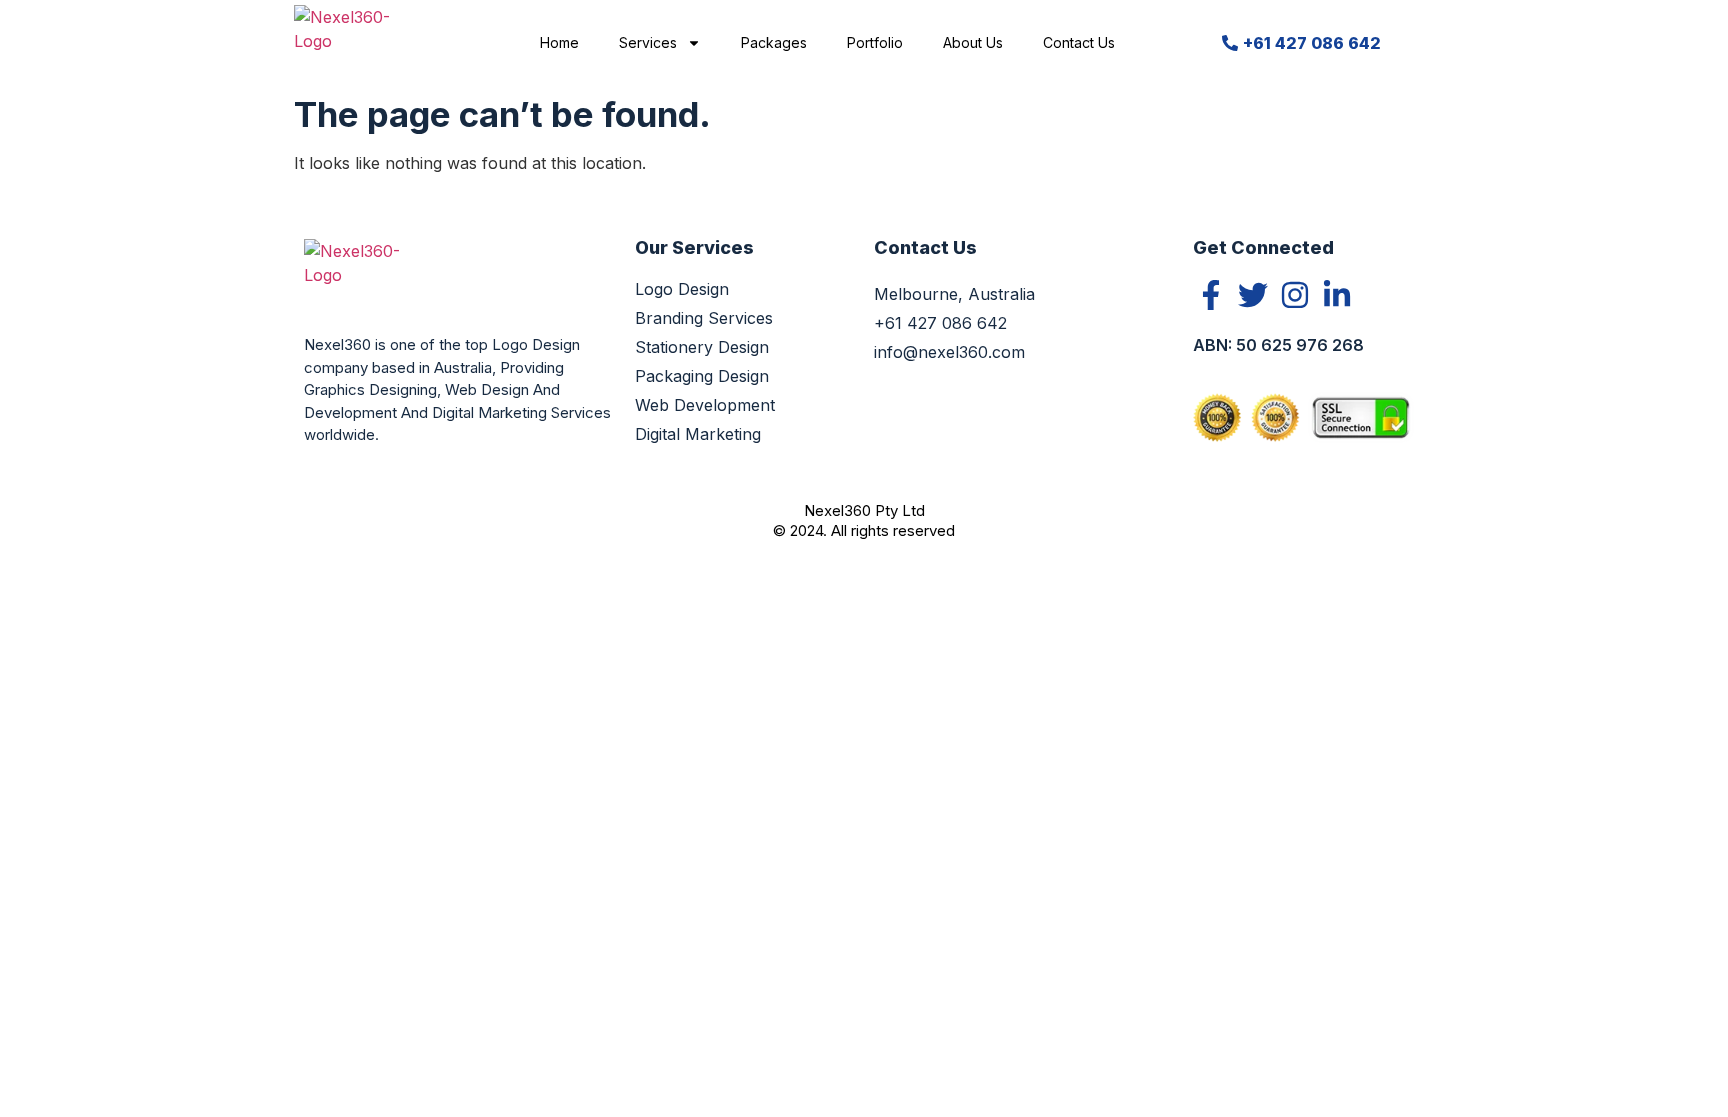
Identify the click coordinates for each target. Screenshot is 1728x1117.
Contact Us (1079, 42)
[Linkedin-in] (1337, 295)
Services (648, 42)
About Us (973, 42)
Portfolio (875, 42)
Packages (774, 42)
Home (559, 42)
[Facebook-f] (1211, 295)
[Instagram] (1295, 295)
